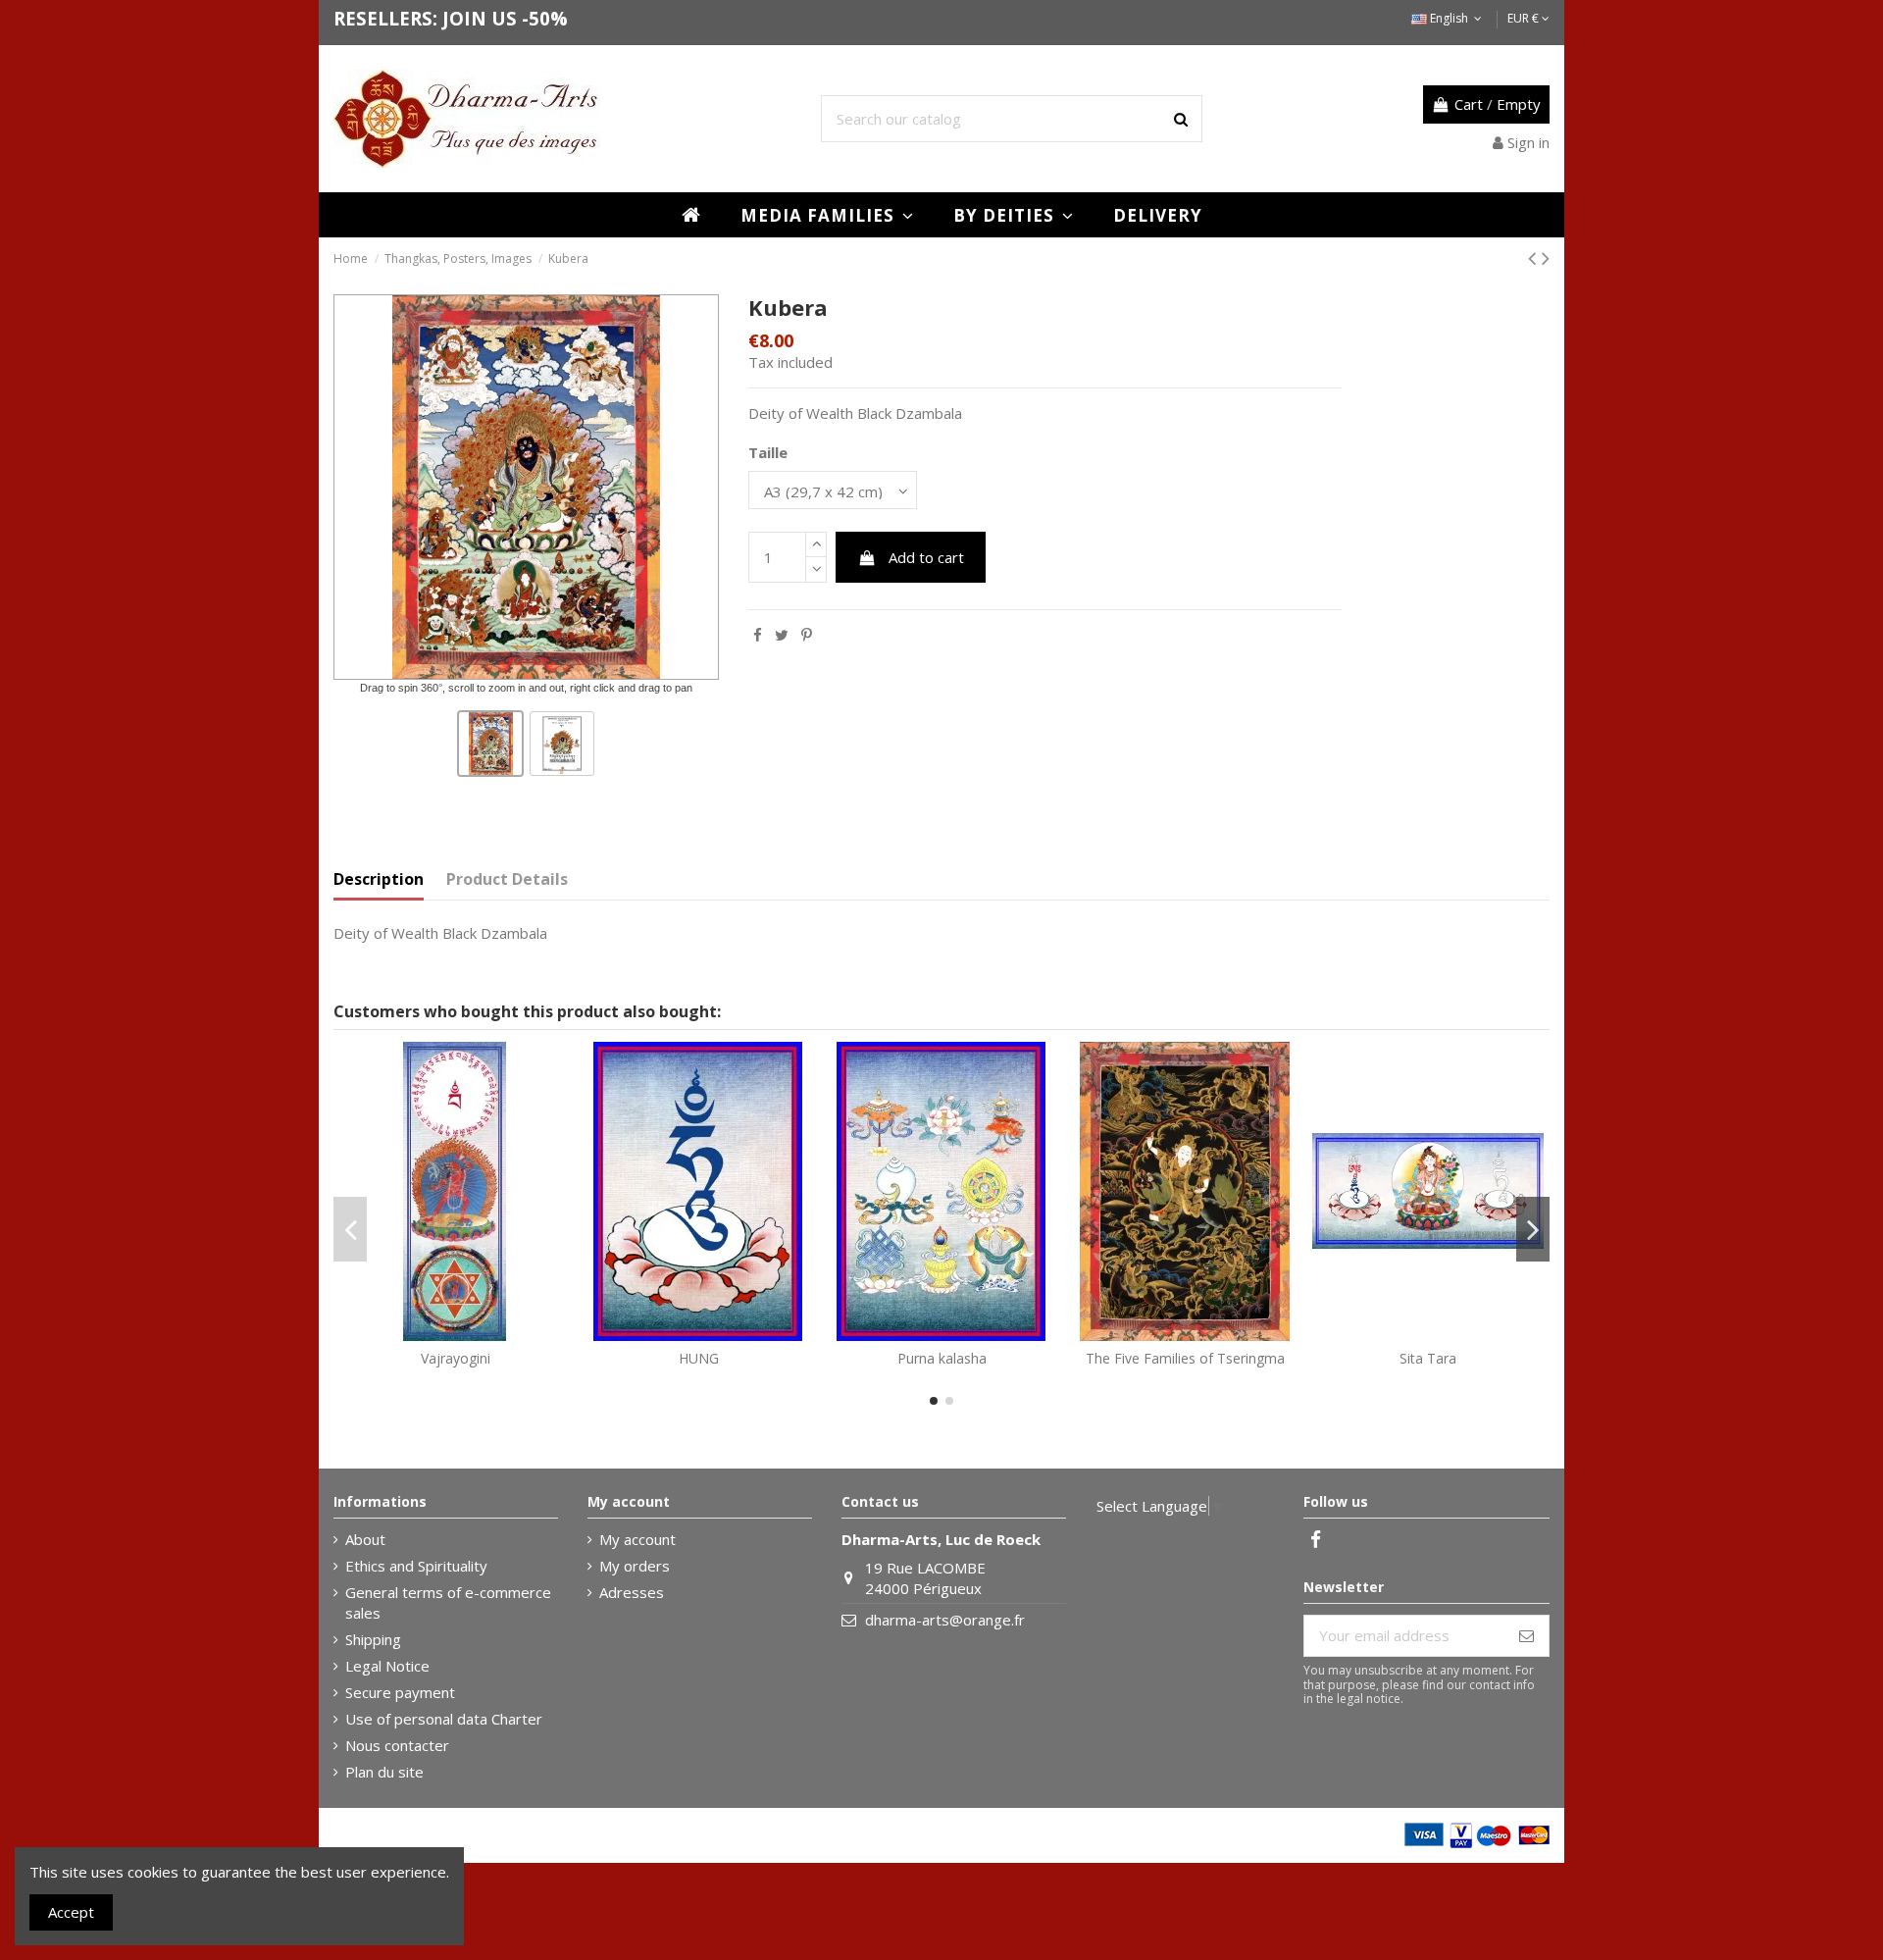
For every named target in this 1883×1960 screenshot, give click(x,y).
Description (379, 879)
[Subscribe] (1527, 1636)
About (365, 1539)
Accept (71, 1912)
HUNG (699, 1358)
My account (637, 1539)
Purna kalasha (942, 1358)
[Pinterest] (807, 635)
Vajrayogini (456, 1358)
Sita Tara (1428, 1358)
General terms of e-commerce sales (448, 1602)
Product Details (507, 879)
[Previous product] (1535, 258)
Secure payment (400, 1692)
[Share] (758, 635)
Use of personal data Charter (444, 1719)
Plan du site (384, 1772)
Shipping (373, 1639)
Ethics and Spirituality (416, 1566)
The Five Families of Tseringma (1185, 1358)
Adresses (632, 1592)
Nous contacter (397, 1745)
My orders (635, 1566)
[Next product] (1546, 258)
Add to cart (926, 557)
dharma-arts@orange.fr (945, 1620)
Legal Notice (387, 1666)
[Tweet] (782, 635)
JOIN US (480, 18)
